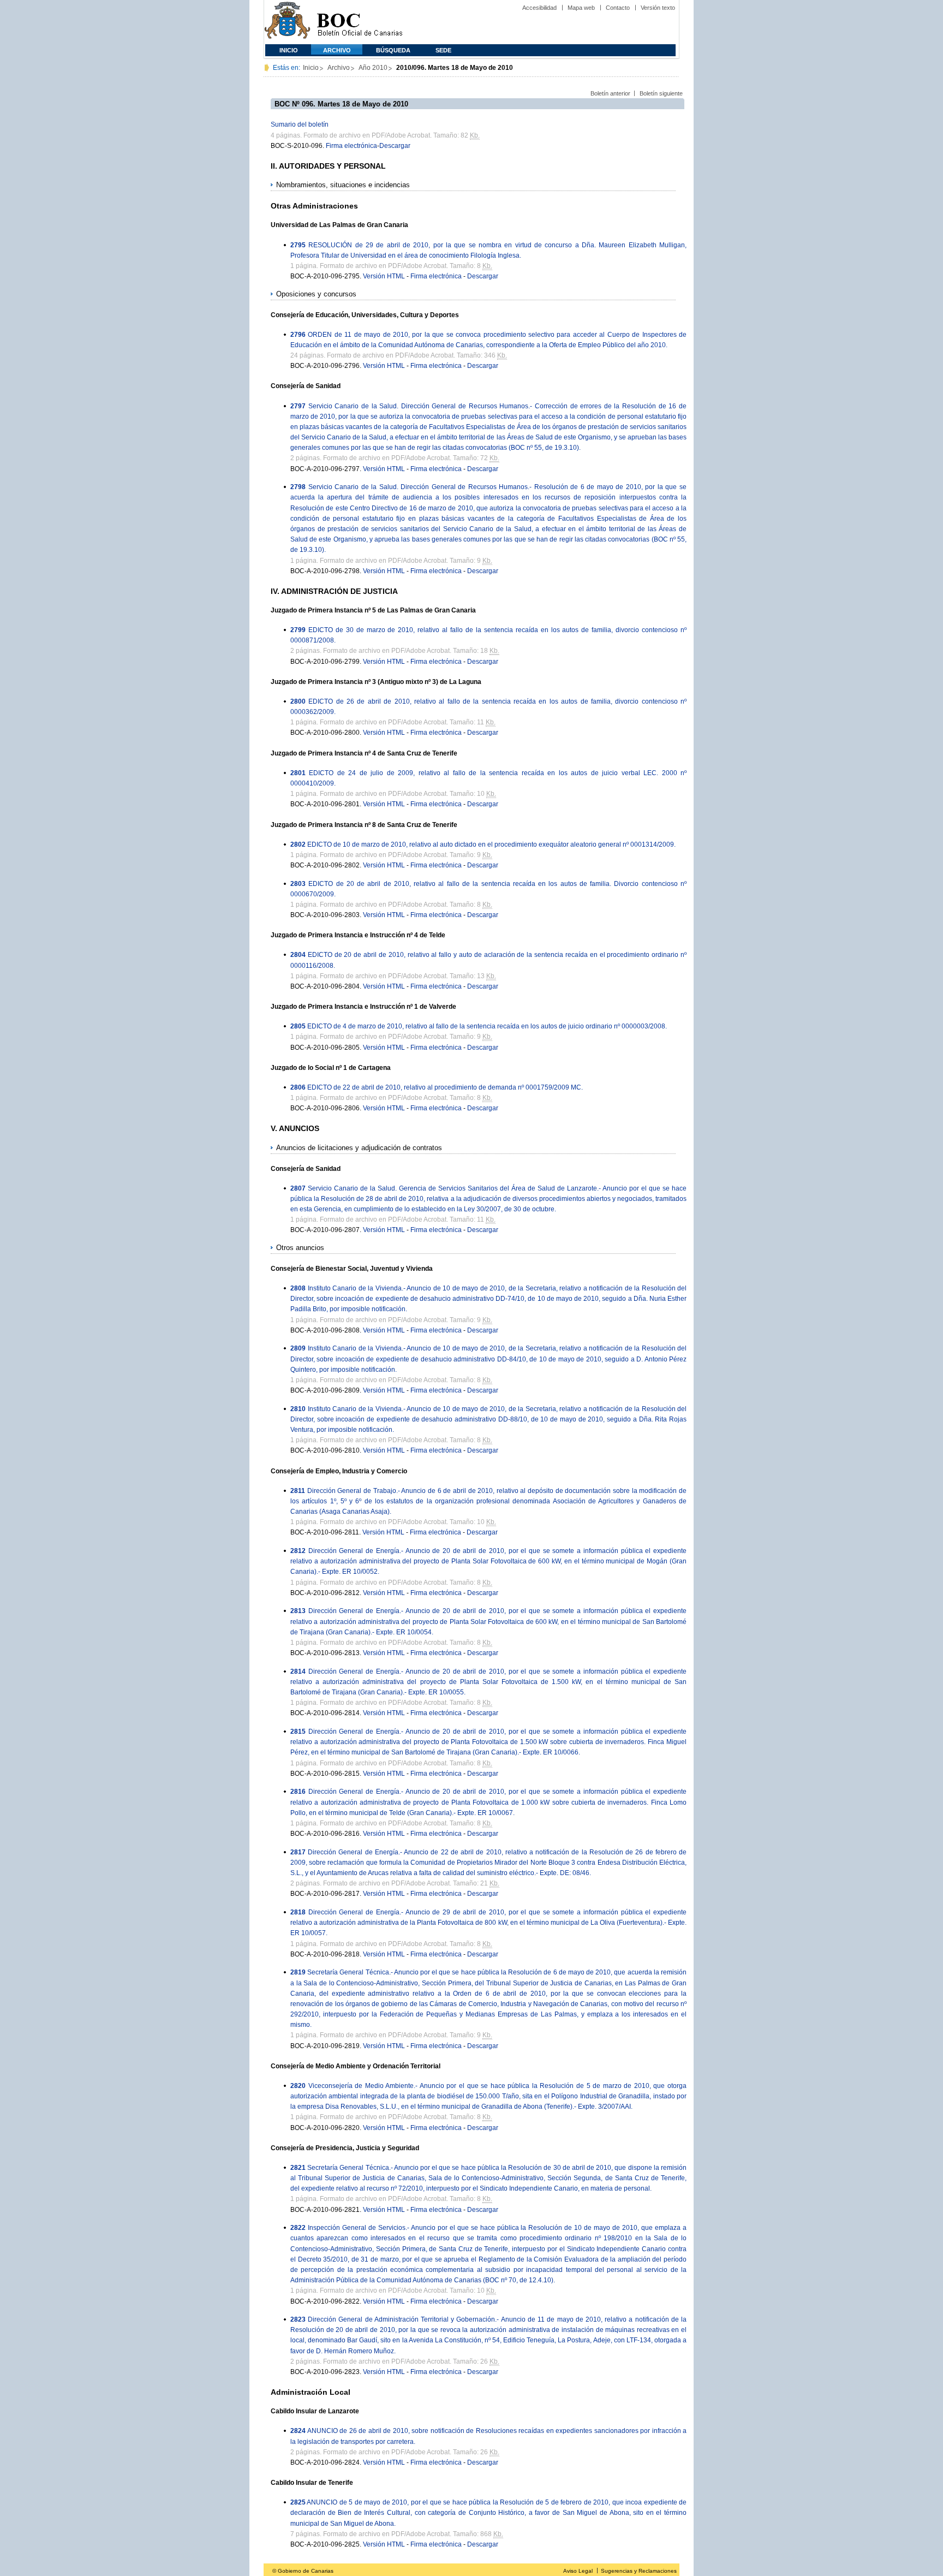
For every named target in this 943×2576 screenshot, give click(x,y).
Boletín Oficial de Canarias (360, 22)
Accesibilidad (539, 8)
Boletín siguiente (661, 93)
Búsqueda (393, 50)
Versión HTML (384, 276)
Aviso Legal (578, 2571)
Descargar (395, 146)
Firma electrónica (351, 146)
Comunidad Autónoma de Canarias (287, 22)
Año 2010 (373, 68)
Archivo (337, 50)
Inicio (289, 50)
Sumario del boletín (300, 124)
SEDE (443, 50)
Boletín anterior (610, 93)
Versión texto (658, 8)
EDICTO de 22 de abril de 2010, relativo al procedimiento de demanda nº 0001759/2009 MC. (445, 1087)
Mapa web (581, 8)
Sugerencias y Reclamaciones (639, 2571)
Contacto (618, 8)
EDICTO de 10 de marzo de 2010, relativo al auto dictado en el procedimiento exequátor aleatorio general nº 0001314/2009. (491, 844)
